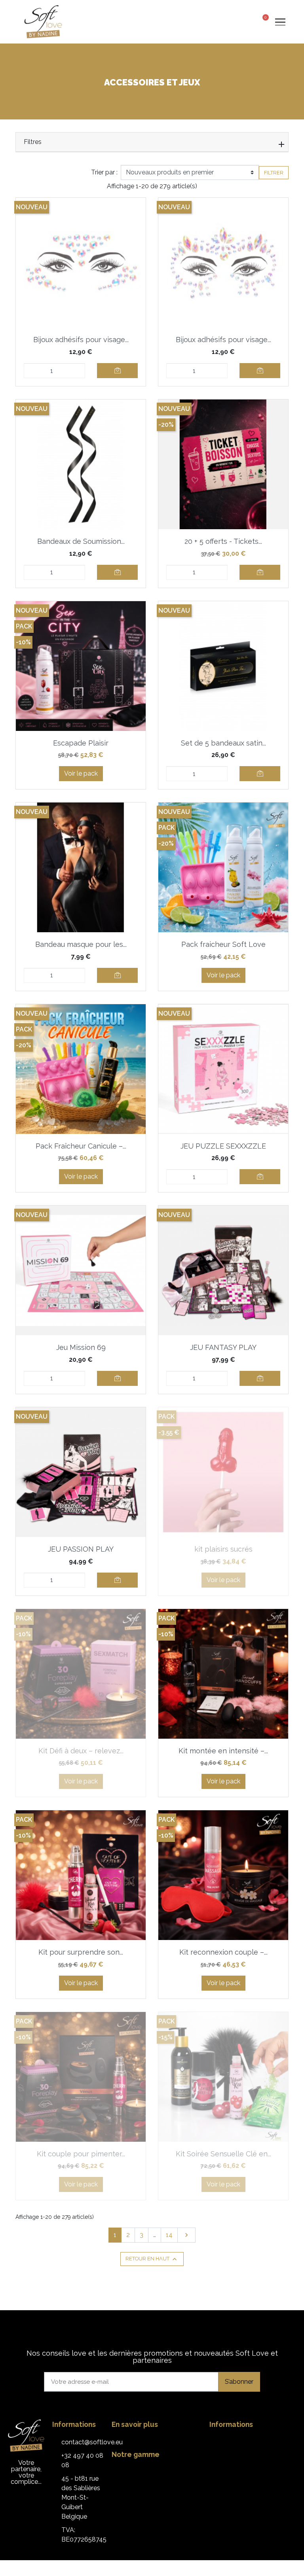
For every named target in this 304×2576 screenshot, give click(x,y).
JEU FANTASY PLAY (223, 1347)
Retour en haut (152, 2259)
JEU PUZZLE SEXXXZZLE (223, 1146)
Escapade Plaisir (81, 743)
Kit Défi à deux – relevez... (81, 1751)
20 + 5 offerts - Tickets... (223, 541)
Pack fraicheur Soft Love (223, 944)
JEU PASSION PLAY (81, 1549)
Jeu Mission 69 (81, 1347)
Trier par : (104, 172)
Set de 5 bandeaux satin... (223, 743)
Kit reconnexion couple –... (223, 1952)
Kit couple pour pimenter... (81, 2154)
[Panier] (263, 21)
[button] (233, 22)
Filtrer (274, 173)
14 (169, 2235)
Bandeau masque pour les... (81, 944)
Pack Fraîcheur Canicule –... (81, 1146)
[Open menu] (280, 22)
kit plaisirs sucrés (223, 1549)
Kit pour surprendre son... (81, 1952)
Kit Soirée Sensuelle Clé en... (223, 2154)
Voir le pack (81, 773)
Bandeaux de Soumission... (81, 541)
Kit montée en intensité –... (223, 1751)
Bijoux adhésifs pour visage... (81, 340)
